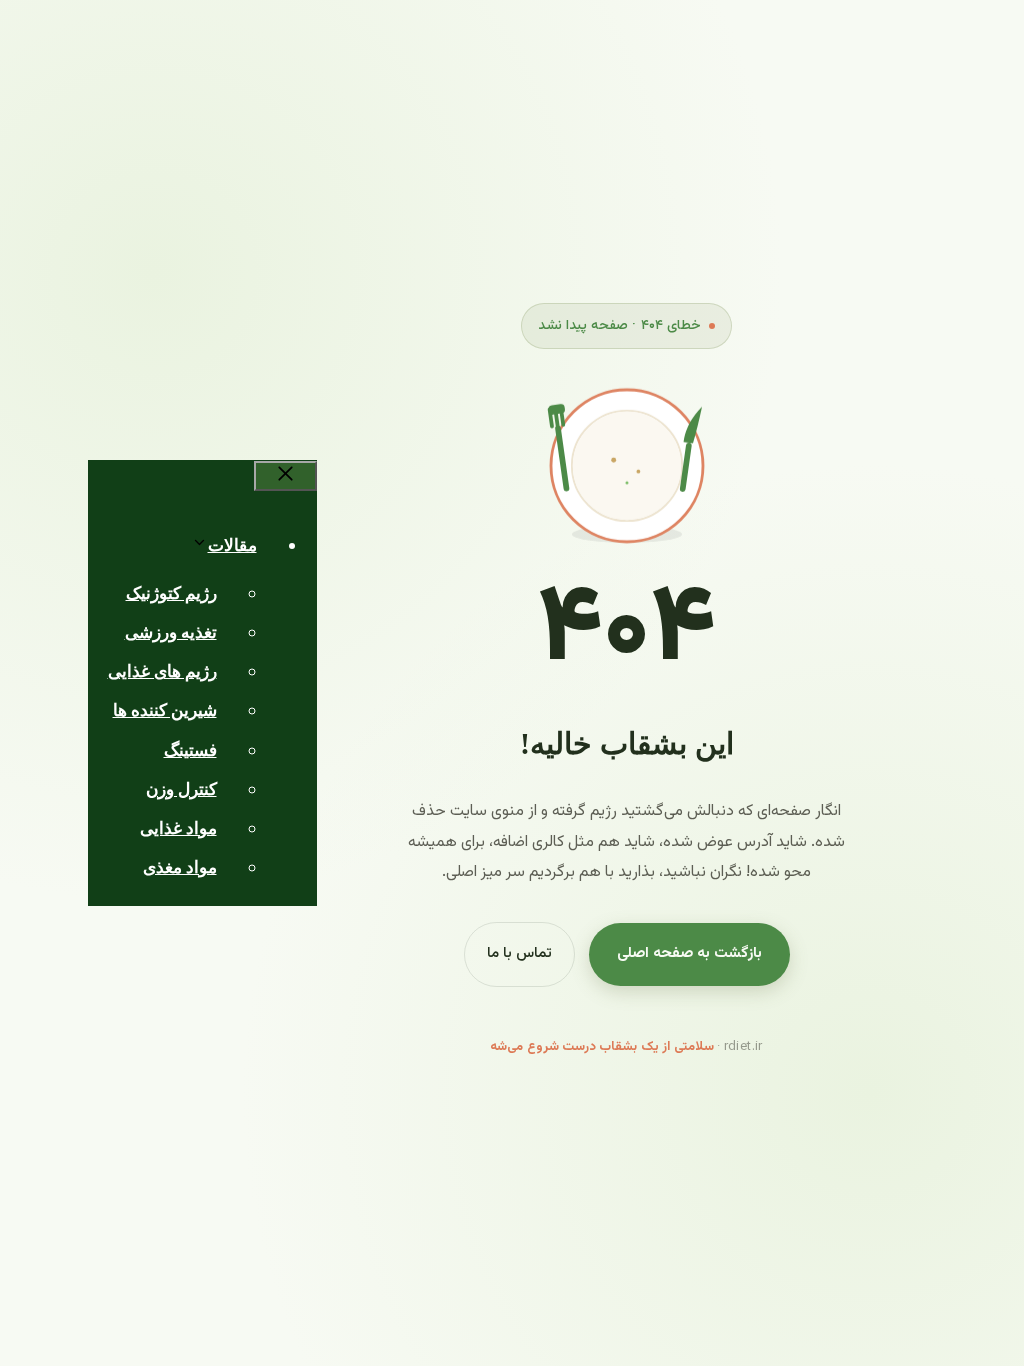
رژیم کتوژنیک (171, 593)
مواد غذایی (178, 828)
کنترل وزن (181, 789)
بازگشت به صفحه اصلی (689, 953)
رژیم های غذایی (162, 671)
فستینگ (190, 750)
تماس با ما (519, 953)
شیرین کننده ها (165, 710)
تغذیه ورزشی (171, 632)
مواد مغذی (180, 867)
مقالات (232, 545)
